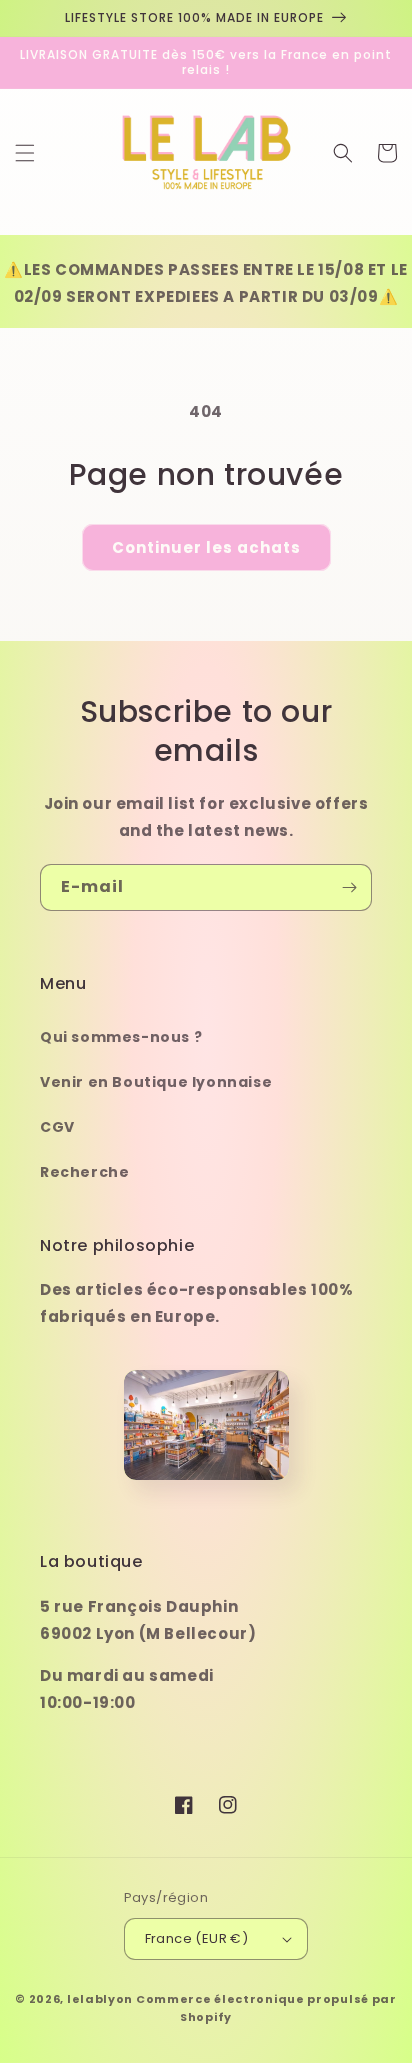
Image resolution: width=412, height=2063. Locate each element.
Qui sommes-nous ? (121, 1037)
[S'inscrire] (349, 887)
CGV (57, 1127)
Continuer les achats (206, 547)
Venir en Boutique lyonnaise (156, 1082)
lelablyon (100, 1999)
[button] (25, 153)
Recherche (84, 1172)
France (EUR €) (197, 1938)
